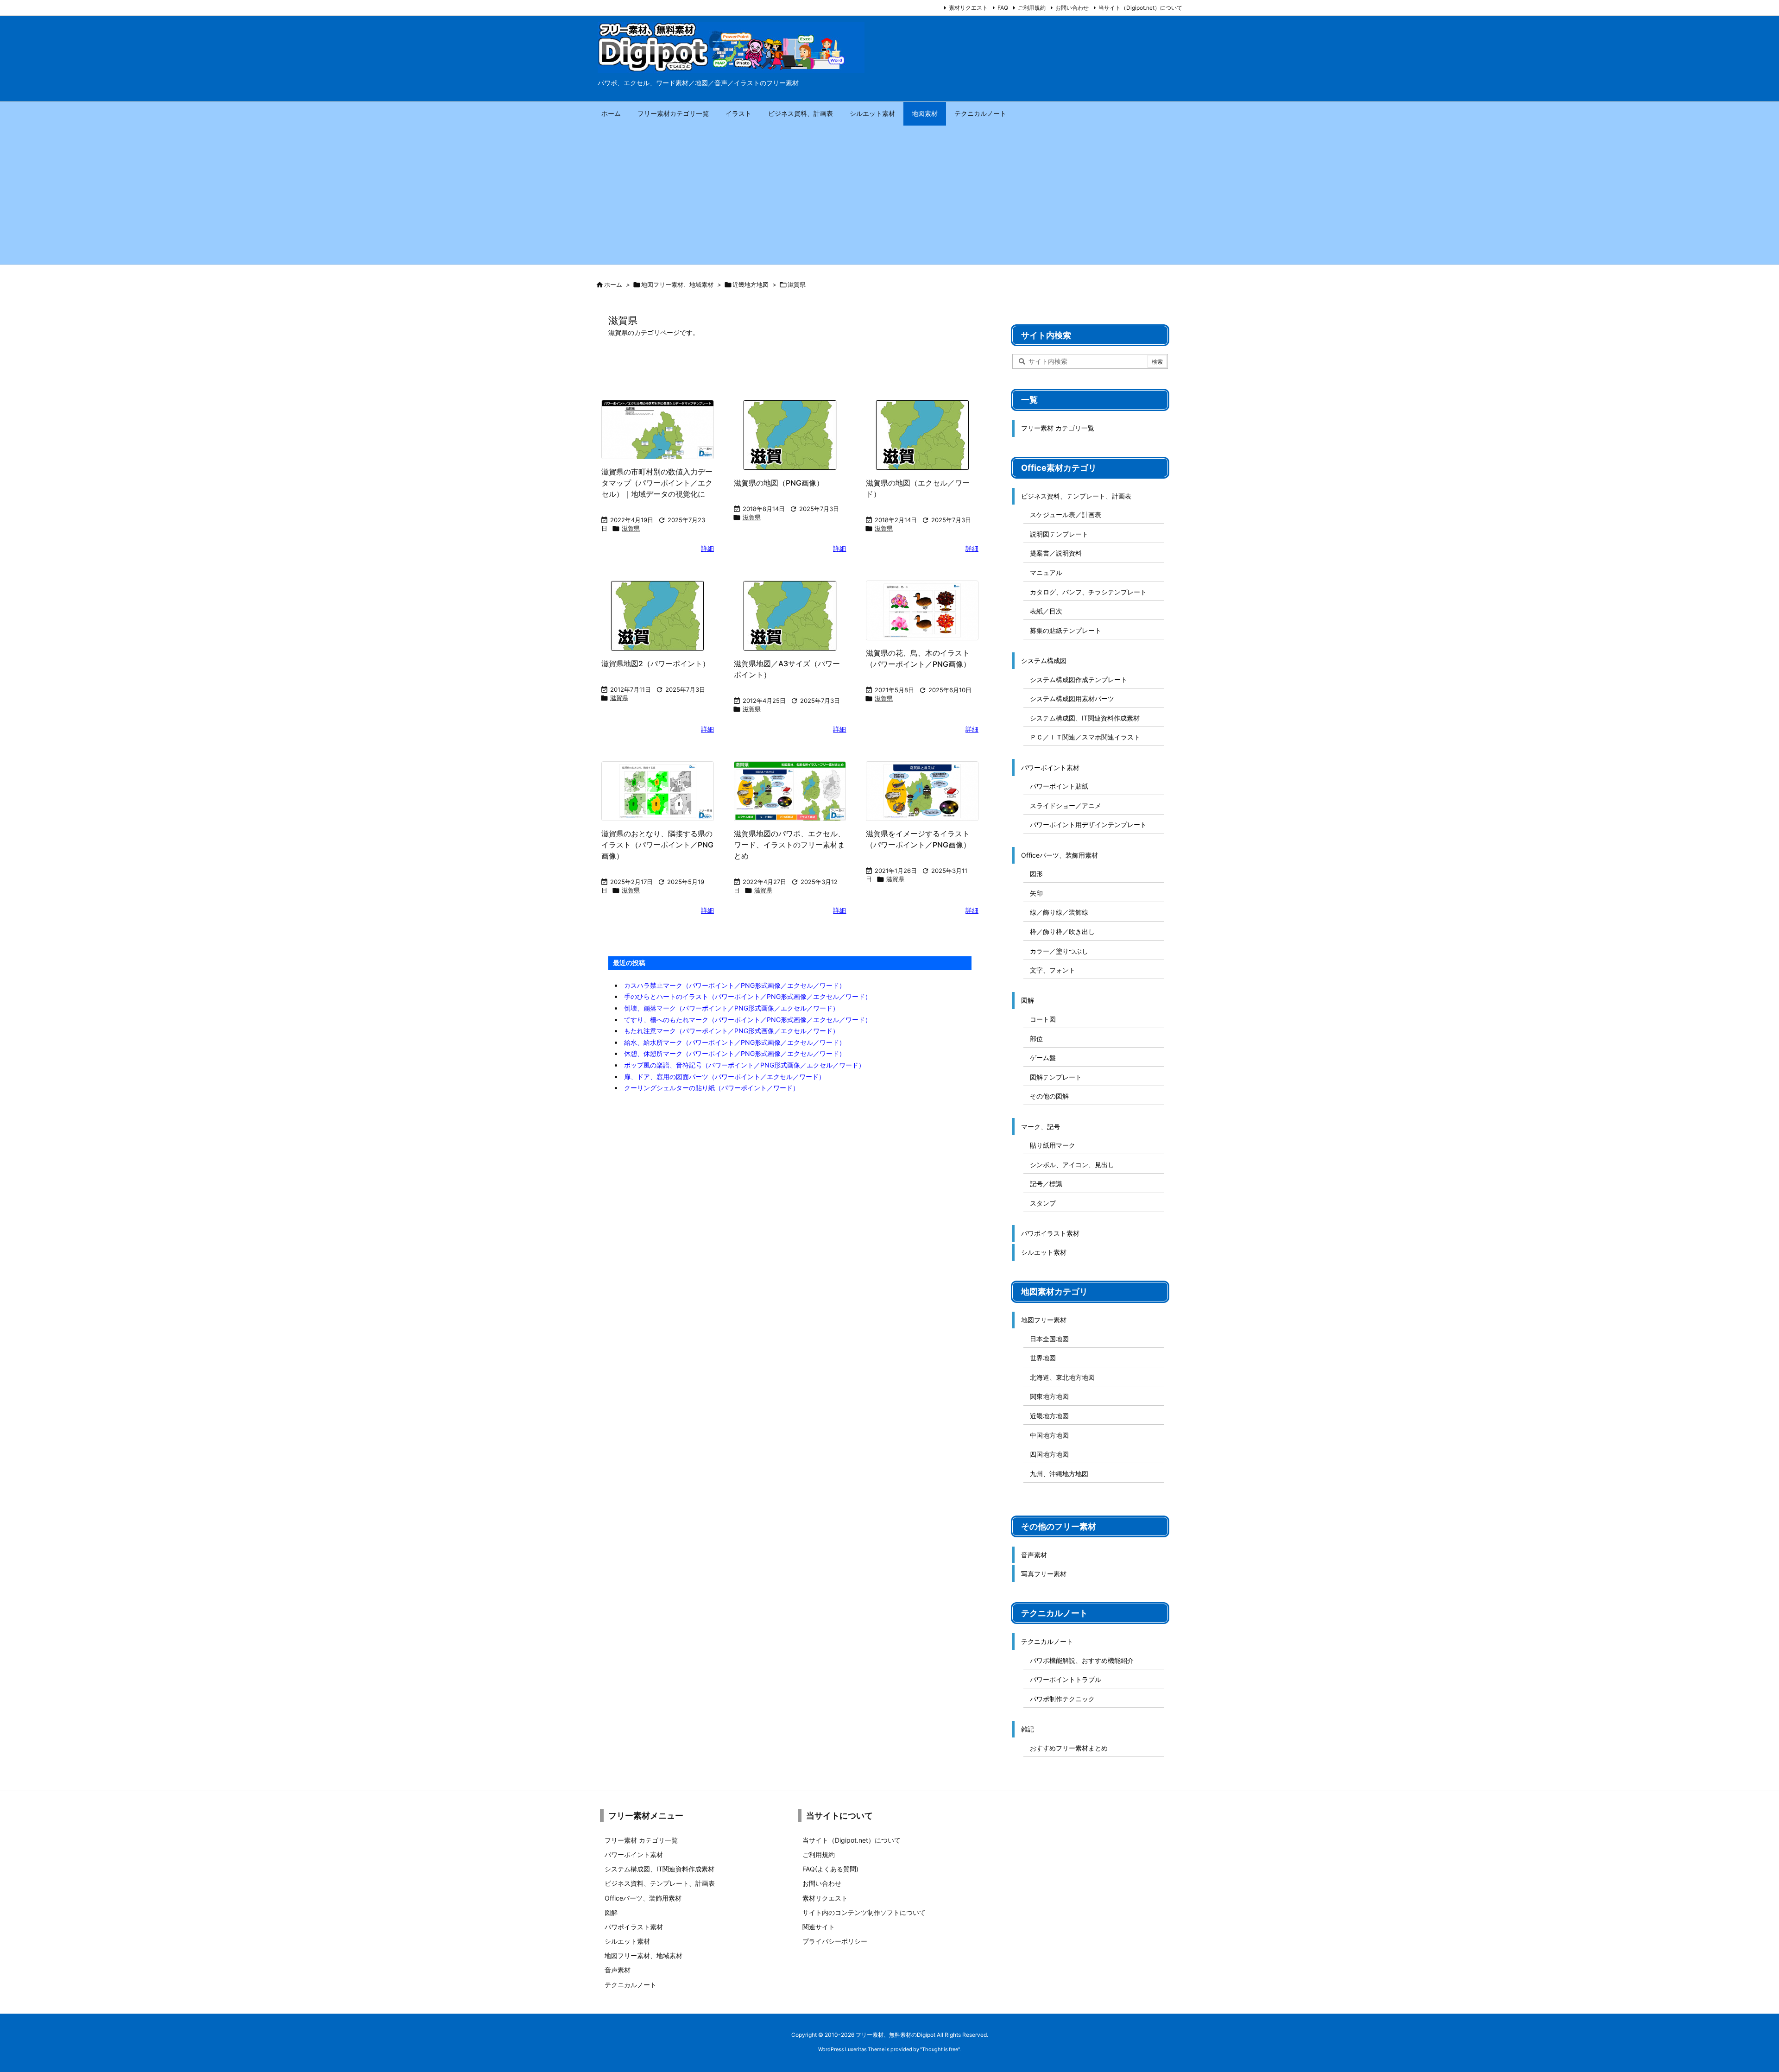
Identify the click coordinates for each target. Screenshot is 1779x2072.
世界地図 (1043, 1358)
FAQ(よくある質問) (830, 1869)
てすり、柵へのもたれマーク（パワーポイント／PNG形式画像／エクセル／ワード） (748, 1020)
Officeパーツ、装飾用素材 (1060, 855)
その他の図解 (1049, 1096)
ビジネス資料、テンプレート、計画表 (1076, 496)
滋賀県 (631, 528)
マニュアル (1046, 572)
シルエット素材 (1044, 1252)
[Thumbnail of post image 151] (922, 435)
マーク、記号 (1041, 1127)
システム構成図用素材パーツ (1072, 698)
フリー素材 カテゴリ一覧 (1058, 428)
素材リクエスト (968, 8)
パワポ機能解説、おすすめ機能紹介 (1082, 1660)
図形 (1036, 874)
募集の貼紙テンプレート (1066, 630)
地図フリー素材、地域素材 (677, 284)
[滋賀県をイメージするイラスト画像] (922, 791)
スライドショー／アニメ (1066, 805)
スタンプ (1043, 1203)
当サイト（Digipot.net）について (1140, 8)
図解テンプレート (1056, 1077)
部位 (1036, 1039)
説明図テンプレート (1059, 534)
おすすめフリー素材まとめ (1069, 1748)
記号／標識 (1046, 1184)
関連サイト (819, 1927)
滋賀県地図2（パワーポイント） (656, 663)
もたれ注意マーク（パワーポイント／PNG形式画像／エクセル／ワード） (732, 1031)
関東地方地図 (1049, 1396)
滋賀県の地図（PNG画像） (779, 483)
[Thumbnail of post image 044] (790, 435)
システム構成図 (1044, 660)
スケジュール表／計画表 (1066, 515)
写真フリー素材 (1044, 1574)
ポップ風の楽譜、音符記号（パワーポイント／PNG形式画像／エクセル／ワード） (744, 1065)
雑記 (1028, 1729)
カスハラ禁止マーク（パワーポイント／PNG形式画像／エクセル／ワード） (735, 985)
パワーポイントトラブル (1066, 1679)
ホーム (613, 284)
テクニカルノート (1047, 1641)
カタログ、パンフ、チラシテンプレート (1088, 592)
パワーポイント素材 (1050, 768)
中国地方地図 (1049, 1435)
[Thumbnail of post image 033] (790, 616)
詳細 (707, 548)
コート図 (1043, 1019)
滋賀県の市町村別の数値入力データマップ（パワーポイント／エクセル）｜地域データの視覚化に (657, 483)
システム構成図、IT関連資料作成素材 (1085, 718)
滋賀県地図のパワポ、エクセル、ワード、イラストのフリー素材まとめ (789, 845)
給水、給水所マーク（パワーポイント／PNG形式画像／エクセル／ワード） (735, 1042)
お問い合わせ (1072, 8)
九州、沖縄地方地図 (1059, 1474)
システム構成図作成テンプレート (1079, 679)
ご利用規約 (1032, 8)
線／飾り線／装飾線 (1059, 912)
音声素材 (1034, 1555)
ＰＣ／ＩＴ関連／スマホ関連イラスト (1085, 737)
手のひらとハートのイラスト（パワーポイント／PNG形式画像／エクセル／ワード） (748, 996)
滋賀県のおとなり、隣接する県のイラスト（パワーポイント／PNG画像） (657, 845)
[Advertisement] (889, 195)
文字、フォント (1053, 970)
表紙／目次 (1046, 611)
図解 (1028, 1000)
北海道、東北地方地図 (1062, 1377)
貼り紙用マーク (1053, 1145)
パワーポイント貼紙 (1059, 786)
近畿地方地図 (751, 284)
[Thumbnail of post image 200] (658, 616)
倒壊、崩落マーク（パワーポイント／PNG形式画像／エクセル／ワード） (732, 1008)
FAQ (1003, 8)
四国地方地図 (1049, 1454)
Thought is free (940, 2049)
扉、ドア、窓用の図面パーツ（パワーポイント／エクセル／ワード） (725, 1077)
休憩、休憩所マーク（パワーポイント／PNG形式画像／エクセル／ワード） (735, 1053)
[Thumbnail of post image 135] (658, 430)
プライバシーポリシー (835, 1941)
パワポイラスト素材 (1050, 1233)
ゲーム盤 (1043, 1058)
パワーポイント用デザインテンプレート (1088, 824)
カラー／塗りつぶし (1059, 951)
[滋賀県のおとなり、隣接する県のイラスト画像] (658, 791)
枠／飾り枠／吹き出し (1062, 932)
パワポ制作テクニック (1062, 1699)
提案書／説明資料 (1056, 553)
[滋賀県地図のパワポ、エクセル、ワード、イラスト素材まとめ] (790, 791)
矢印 (1036, 893)
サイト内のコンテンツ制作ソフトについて (864, 1912)
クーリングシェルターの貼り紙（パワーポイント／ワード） (712, 1088)
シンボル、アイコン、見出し (1072, 1165)
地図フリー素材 (1044, 1320)
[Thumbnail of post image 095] (922, 610)
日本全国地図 (1049, 1339)
